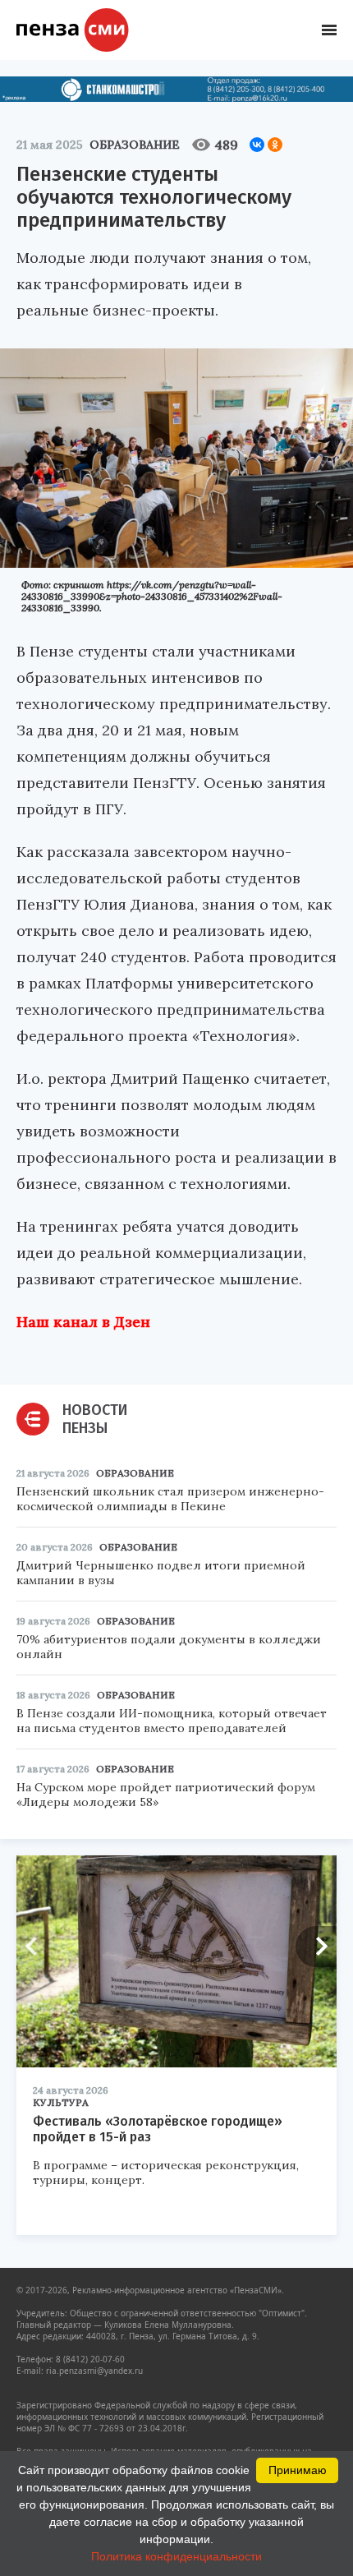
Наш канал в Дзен (83, 1322)
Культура (61, 2102)
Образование (135, 145)
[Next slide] (316, 1947)
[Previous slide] (37, 1947)
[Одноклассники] (275, 145)
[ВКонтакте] (257, 145)
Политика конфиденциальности (176, 2556)
